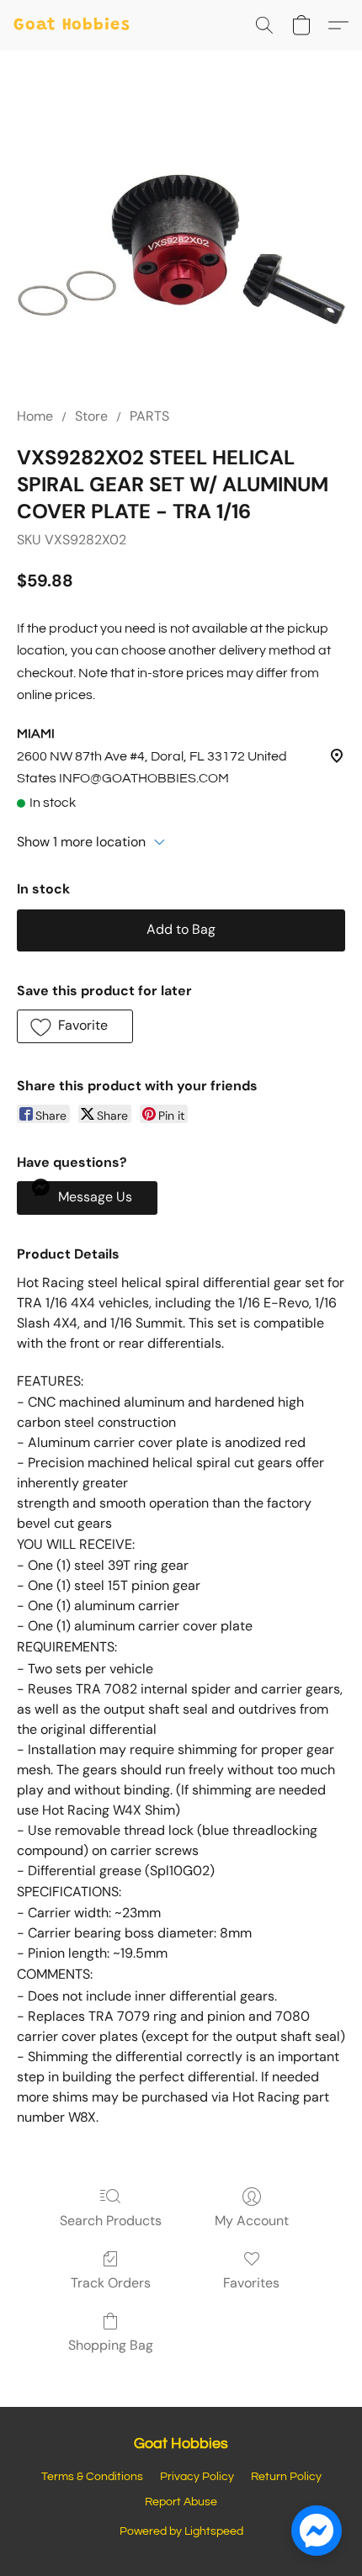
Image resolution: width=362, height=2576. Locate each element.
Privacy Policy (197, 2477)
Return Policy (286, 2477)
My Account (252, 2221)
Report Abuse (181, 2502)
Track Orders (111, 2283)
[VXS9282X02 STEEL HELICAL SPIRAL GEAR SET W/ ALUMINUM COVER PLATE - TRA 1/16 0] (181, 249)
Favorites (251, 2283)
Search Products (111, 2221)
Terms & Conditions (92, 2477)
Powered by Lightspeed (181, 2531)
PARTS (149, 416)
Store (91, 416)
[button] (72, 25)
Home (35, 416)
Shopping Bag (111, 2345)
